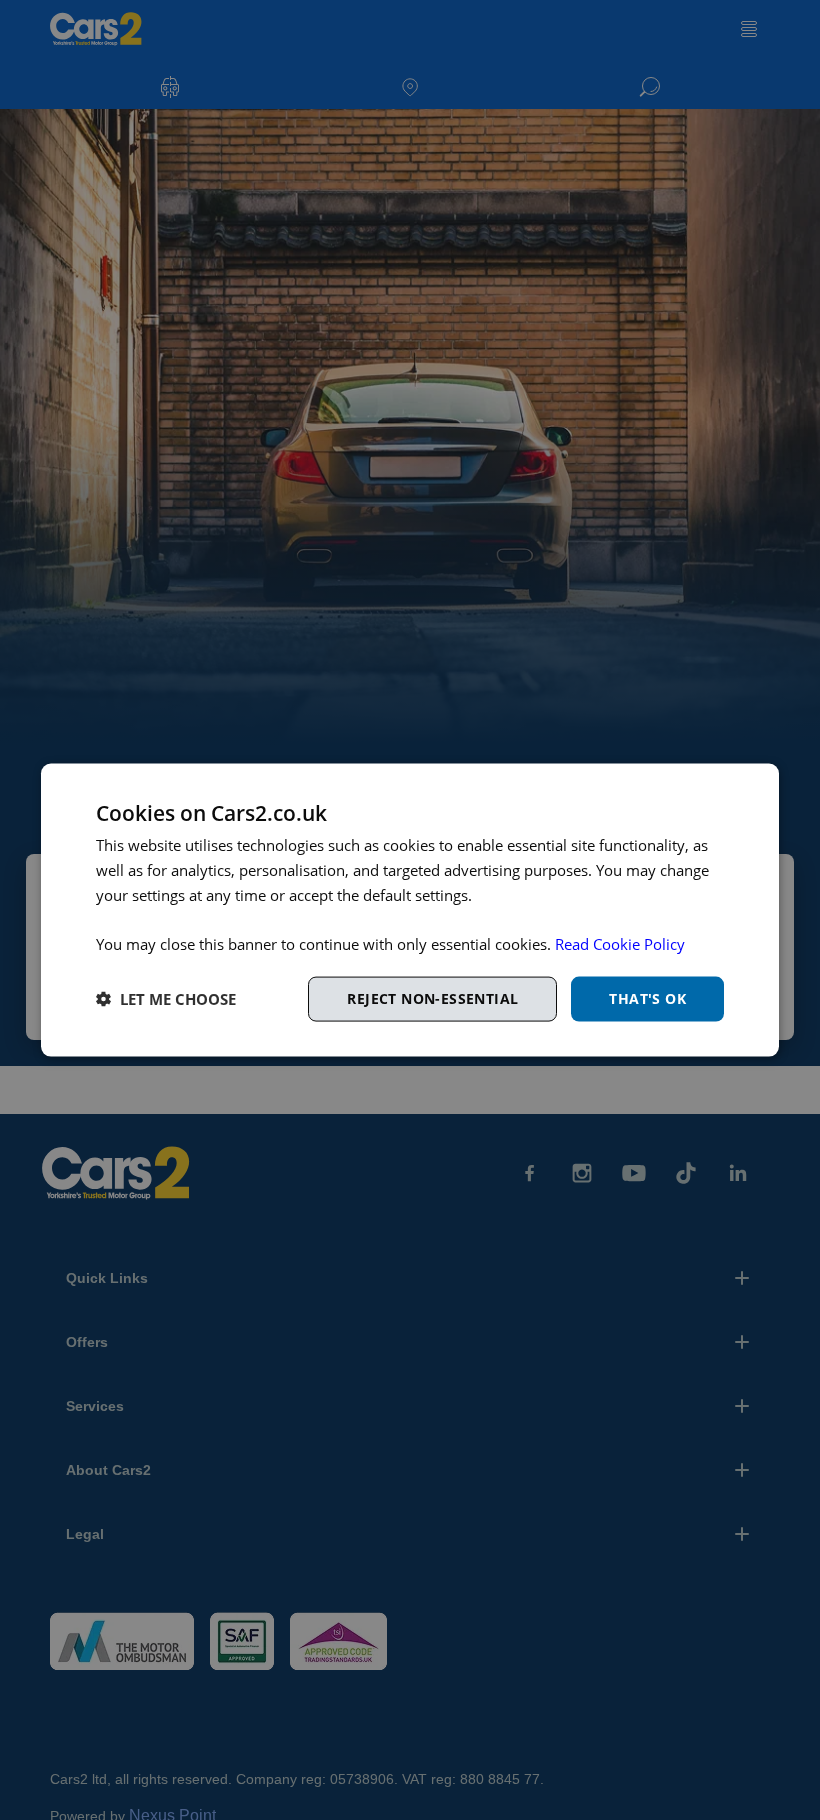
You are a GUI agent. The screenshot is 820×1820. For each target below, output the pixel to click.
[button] (166, 999)
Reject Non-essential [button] (432, 998)
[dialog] (410, 910)
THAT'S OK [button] (647, 998)
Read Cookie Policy (620, 944)
